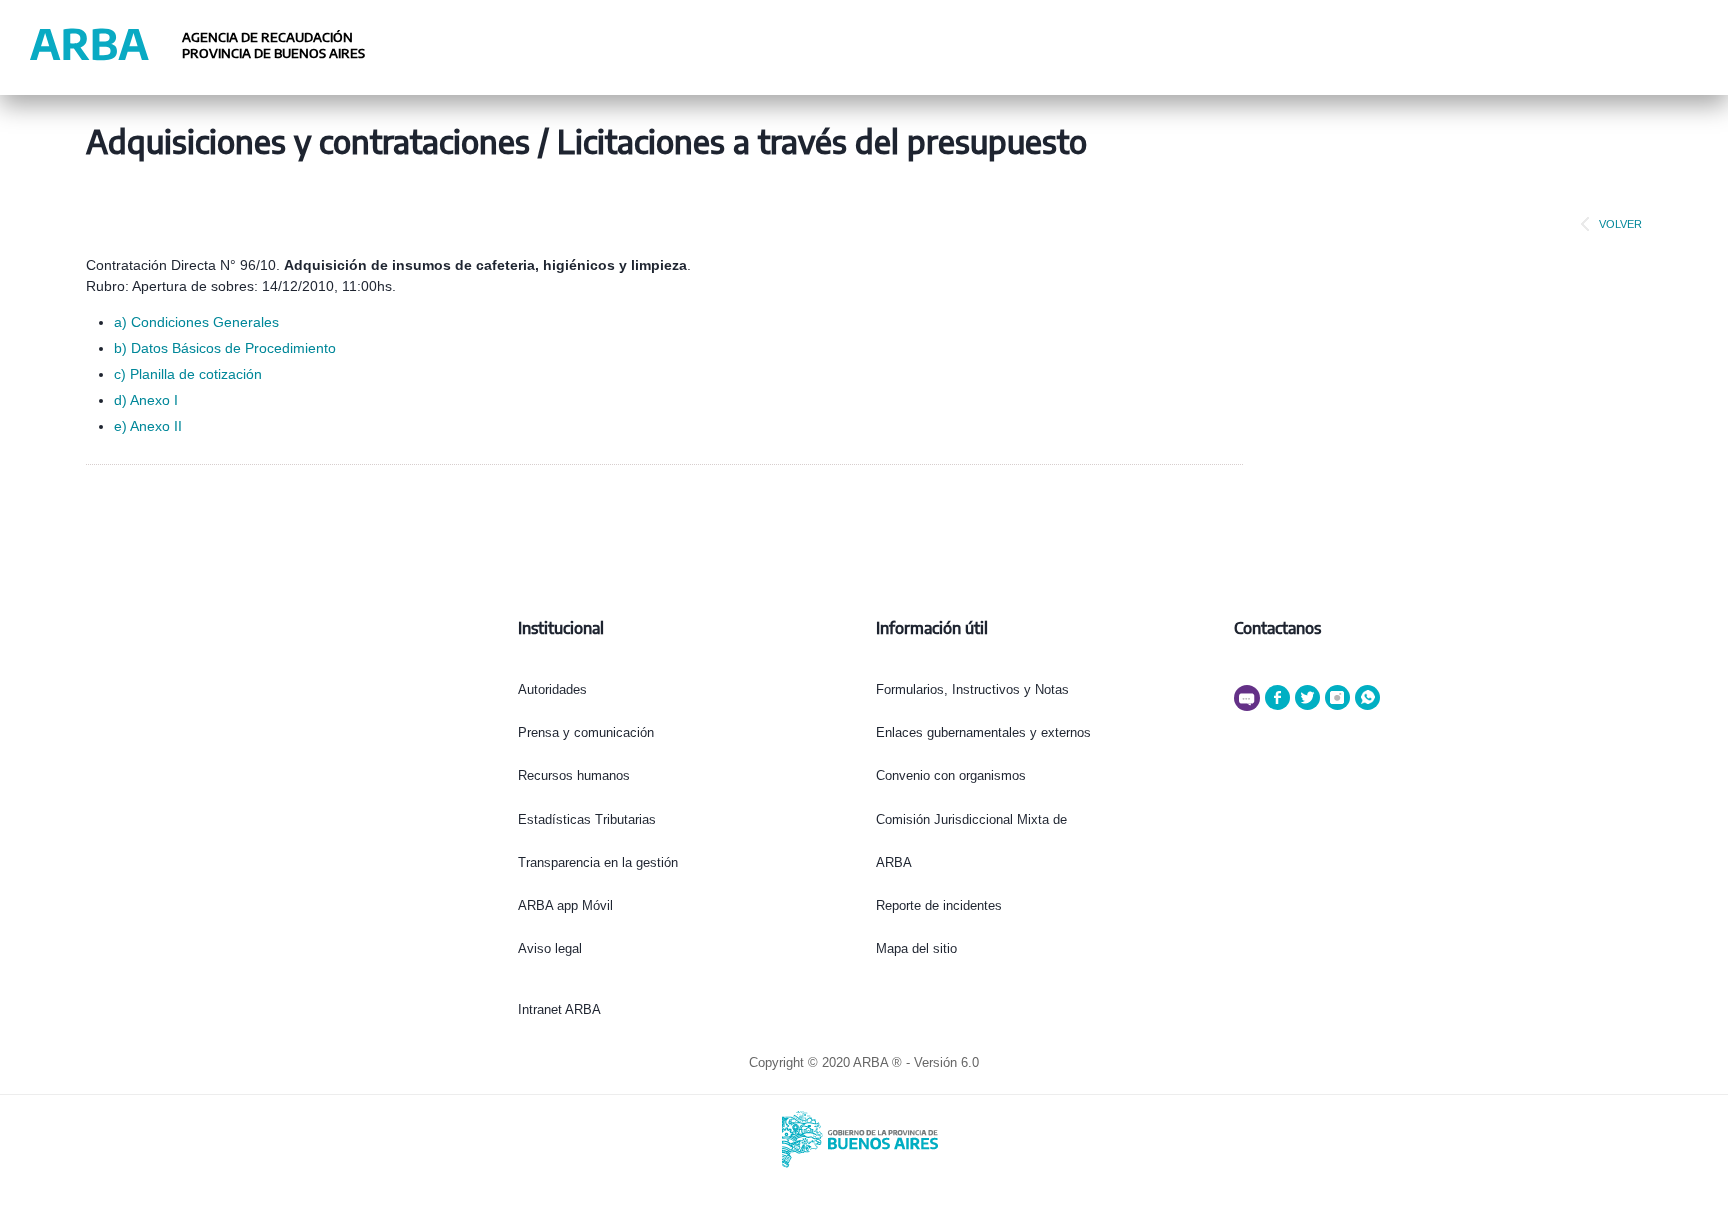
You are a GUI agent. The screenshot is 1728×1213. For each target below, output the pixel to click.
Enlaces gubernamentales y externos (983, 732)
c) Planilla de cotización (188, 374)
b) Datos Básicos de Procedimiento (225, 348)
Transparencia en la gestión (598, 862)
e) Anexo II (148, 426)
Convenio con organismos (951, 775)
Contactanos (1277, 628)
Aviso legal (550, 948)
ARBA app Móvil (565, 905)
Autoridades (552, 689)
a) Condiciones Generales (196, 322)
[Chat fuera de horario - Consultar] (1249, 706)
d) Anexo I (146, 400)
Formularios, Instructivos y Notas (972, 689)
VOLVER (1620, 224)
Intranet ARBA (559, 1009)
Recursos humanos (574, 775)
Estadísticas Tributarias (587, 819)
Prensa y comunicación (586, 732)
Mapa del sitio (916, 948)
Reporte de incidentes (939, 905)
